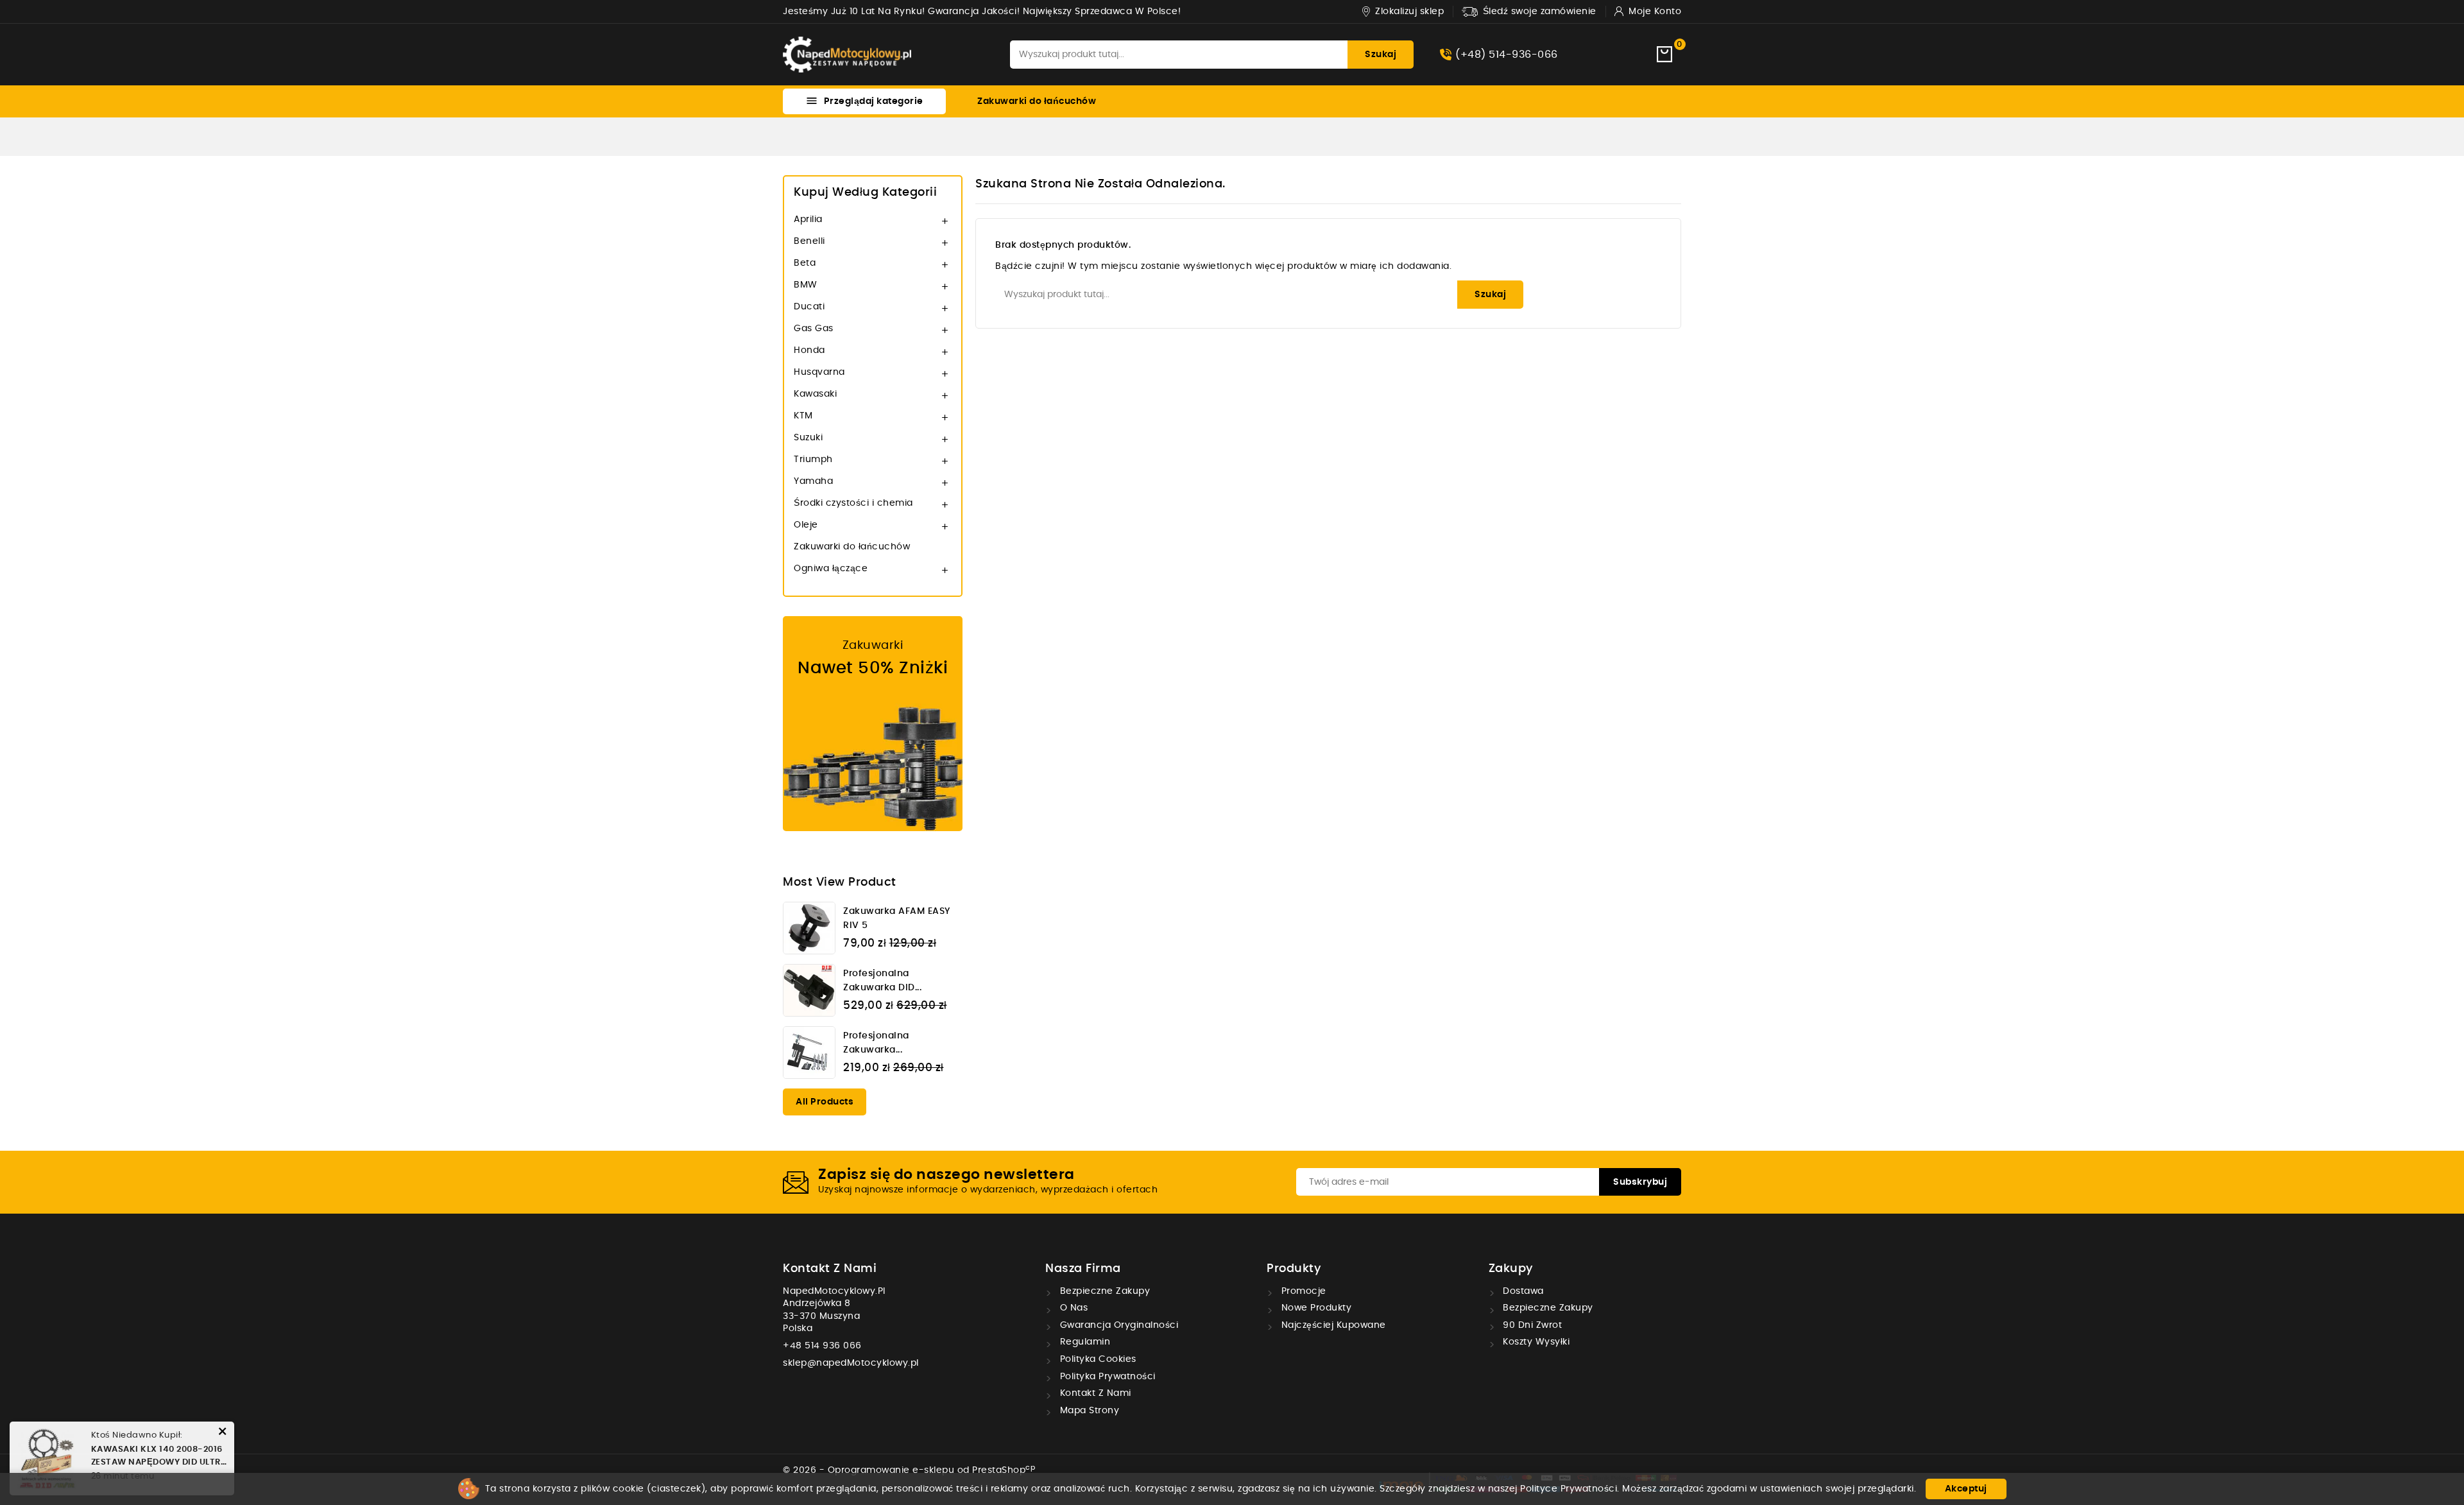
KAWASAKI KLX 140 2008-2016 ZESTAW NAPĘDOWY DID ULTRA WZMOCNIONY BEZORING (159, 1457)
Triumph (813, 460)
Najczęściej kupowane (1332, 1325)
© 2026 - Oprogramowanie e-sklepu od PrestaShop (909, 1470)
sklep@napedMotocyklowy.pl (851, 1363)
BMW (806, 285)
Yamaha (813, 481)
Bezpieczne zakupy (1103, 1291)
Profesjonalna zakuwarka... (876, 1043)
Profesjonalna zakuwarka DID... (882, 981)
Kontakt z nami (830, 1269)
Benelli (809, 241)
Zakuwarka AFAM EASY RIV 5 (897, 918)
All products (825, 1102)
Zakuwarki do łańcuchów (1037, 101)
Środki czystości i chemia (853, 503)
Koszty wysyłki (1535, 1342)
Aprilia (808, 219)
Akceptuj (1966, 1489)
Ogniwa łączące (831, 569)
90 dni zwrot (1531, 1325)
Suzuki (808, 438)
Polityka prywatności (1106, 1377)
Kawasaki (815, 394)
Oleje (806, 525)
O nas (1072, 1308)
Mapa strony (1088, 1411)
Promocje (1302, 1291)
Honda (809, 350)
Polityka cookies (1097, 1359)
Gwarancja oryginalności (1117, 1325)
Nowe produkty (1315, 1308)
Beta (805, 263)
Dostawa (1522, 1291)
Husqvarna (819, 372)
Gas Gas (814, 329)
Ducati (809, 307)
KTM (803, 416)
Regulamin (1083, 1342)
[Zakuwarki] (873, 724)
